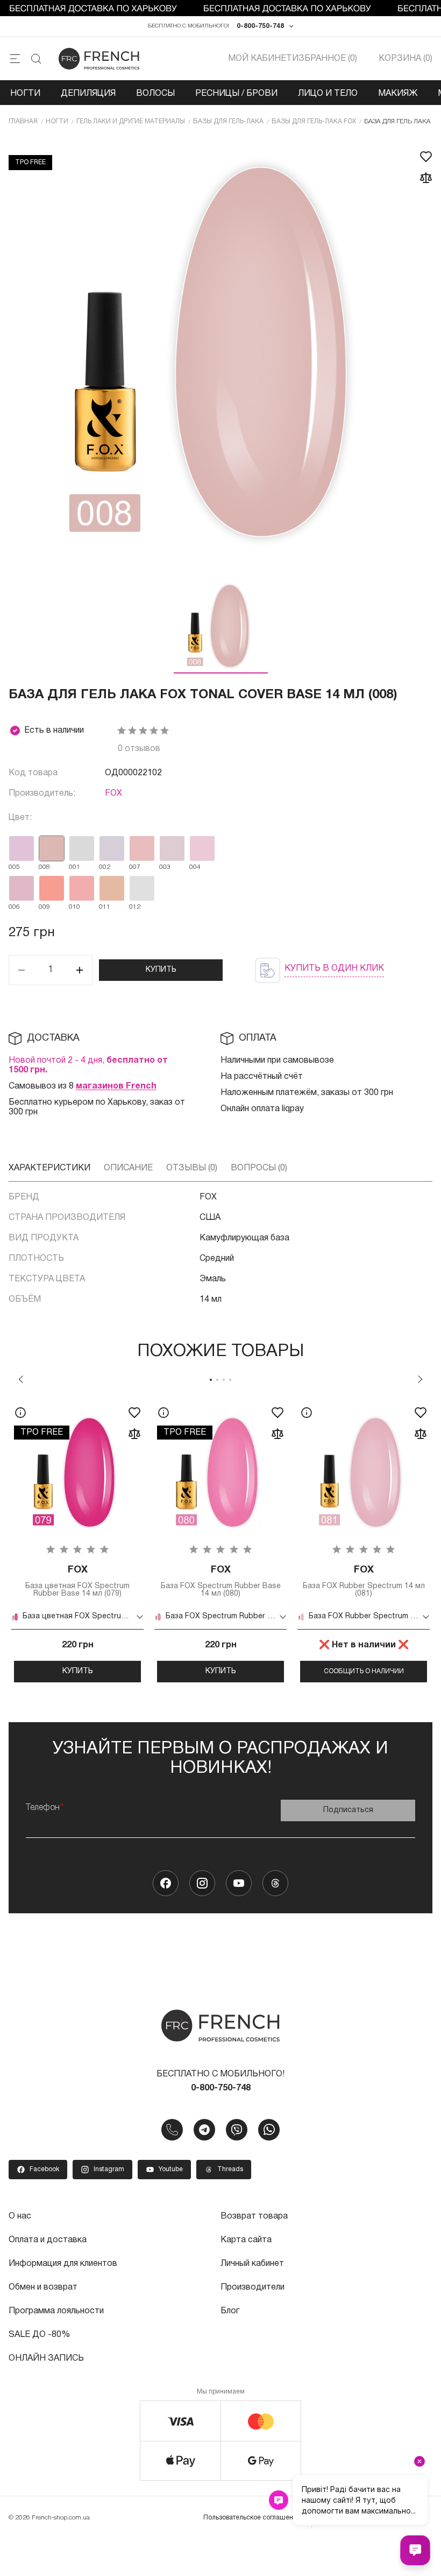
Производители (252, 2287)
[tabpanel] (77, 1540)
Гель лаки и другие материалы (131, 121)
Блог (230, 2311)
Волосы (155, 94)
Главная (23, 121)
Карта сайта (246, 2240)
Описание (128, 1168)
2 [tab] (217, 1380)
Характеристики (49, 1168)
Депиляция (88, 94)
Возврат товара (254, 2216)
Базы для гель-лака (228, 121)
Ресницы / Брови (236, 94)
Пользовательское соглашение (252, 2518)
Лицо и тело (328, 94)
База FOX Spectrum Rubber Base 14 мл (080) (221, 1581)
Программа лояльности (56, 2311)
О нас (20, 2216)
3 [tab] (224, 1380)
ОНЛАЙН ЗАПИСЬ (46, 2359)
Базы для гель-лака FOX (314, 121)
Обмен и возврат (43, 2287)
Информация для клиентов (63, 2264)
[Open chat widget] (415, 2550)
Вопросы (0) (259, 1168)
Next (420, 1379)
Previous (21, 1379)
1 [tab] (211, 1380)
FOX (113, 794)
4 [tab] (230, 1380)
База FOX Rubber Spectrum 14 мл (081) (364, 1581)
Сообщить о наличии (364, 1671)
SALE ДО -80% (39, 2335)
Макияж (398, 94)
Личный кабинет (252, 2264)
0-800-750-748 (260, 26)
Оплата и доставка (48, 2240)
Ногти (25, 94)
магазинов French (116, 1086)
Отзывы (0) (192, 1168)
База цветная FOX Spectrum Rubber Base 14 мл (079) (77, 1581)
